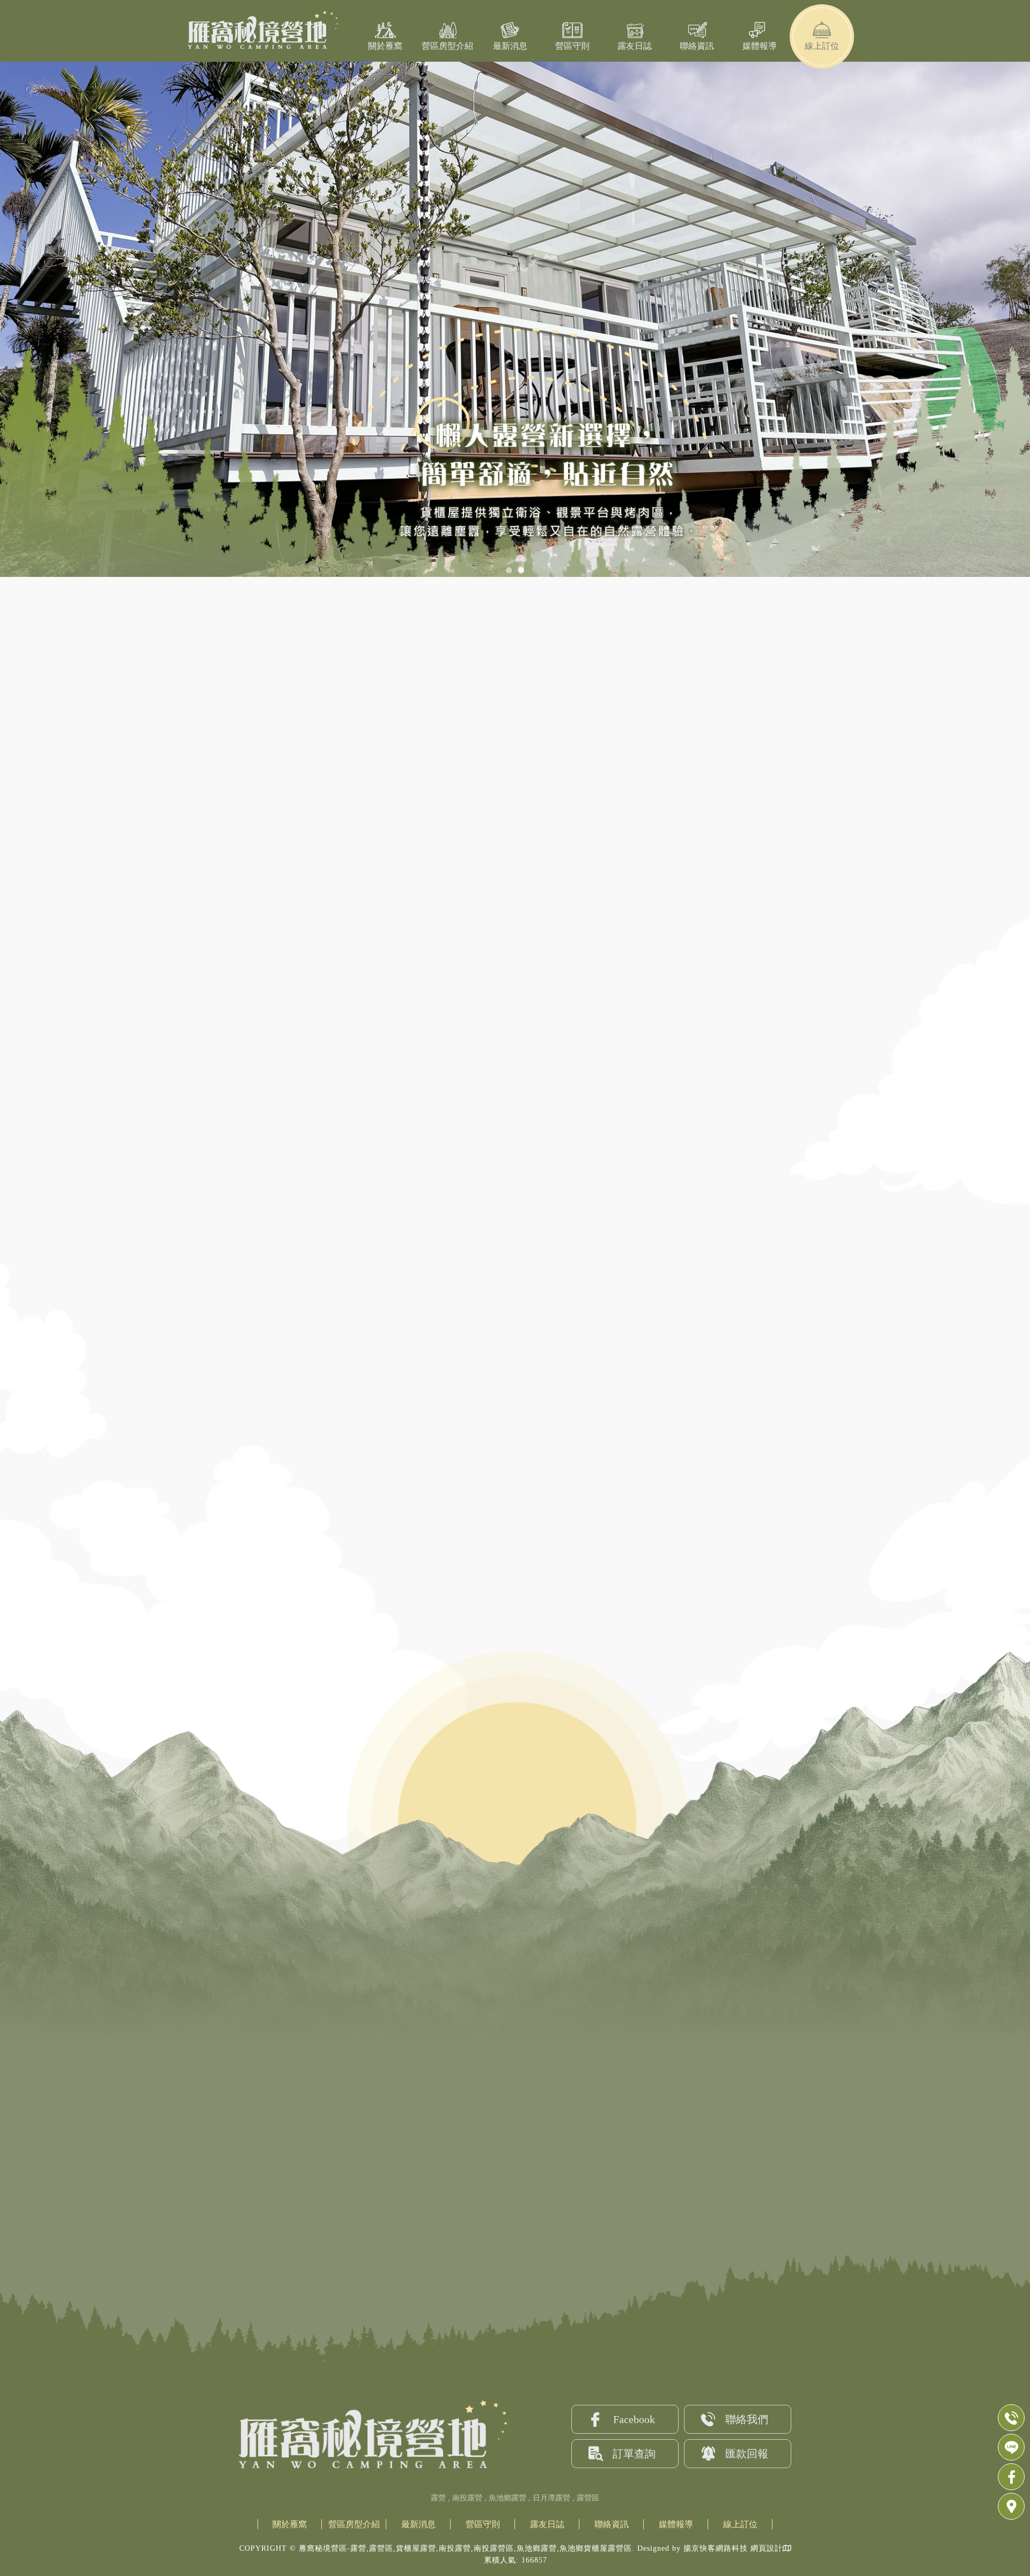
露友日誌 (635, 46)
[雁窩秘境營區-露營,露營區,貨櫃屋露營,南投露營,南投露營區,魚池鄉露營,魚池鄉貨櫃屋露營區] (257, 31)
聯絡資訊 (697, 46)
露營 (438, 2498)
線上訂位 (822, 46)
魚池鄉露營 (507, 2498)
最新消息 (510, 46)
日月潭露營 (551, 2498)
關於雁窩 (385, 46)
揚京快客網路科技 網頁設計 (733, 2548)
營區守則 (572, 46)
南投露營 (467, 2498)
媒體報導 (760, 46)
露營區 (588, 2498)
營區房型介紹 (447, 46)
